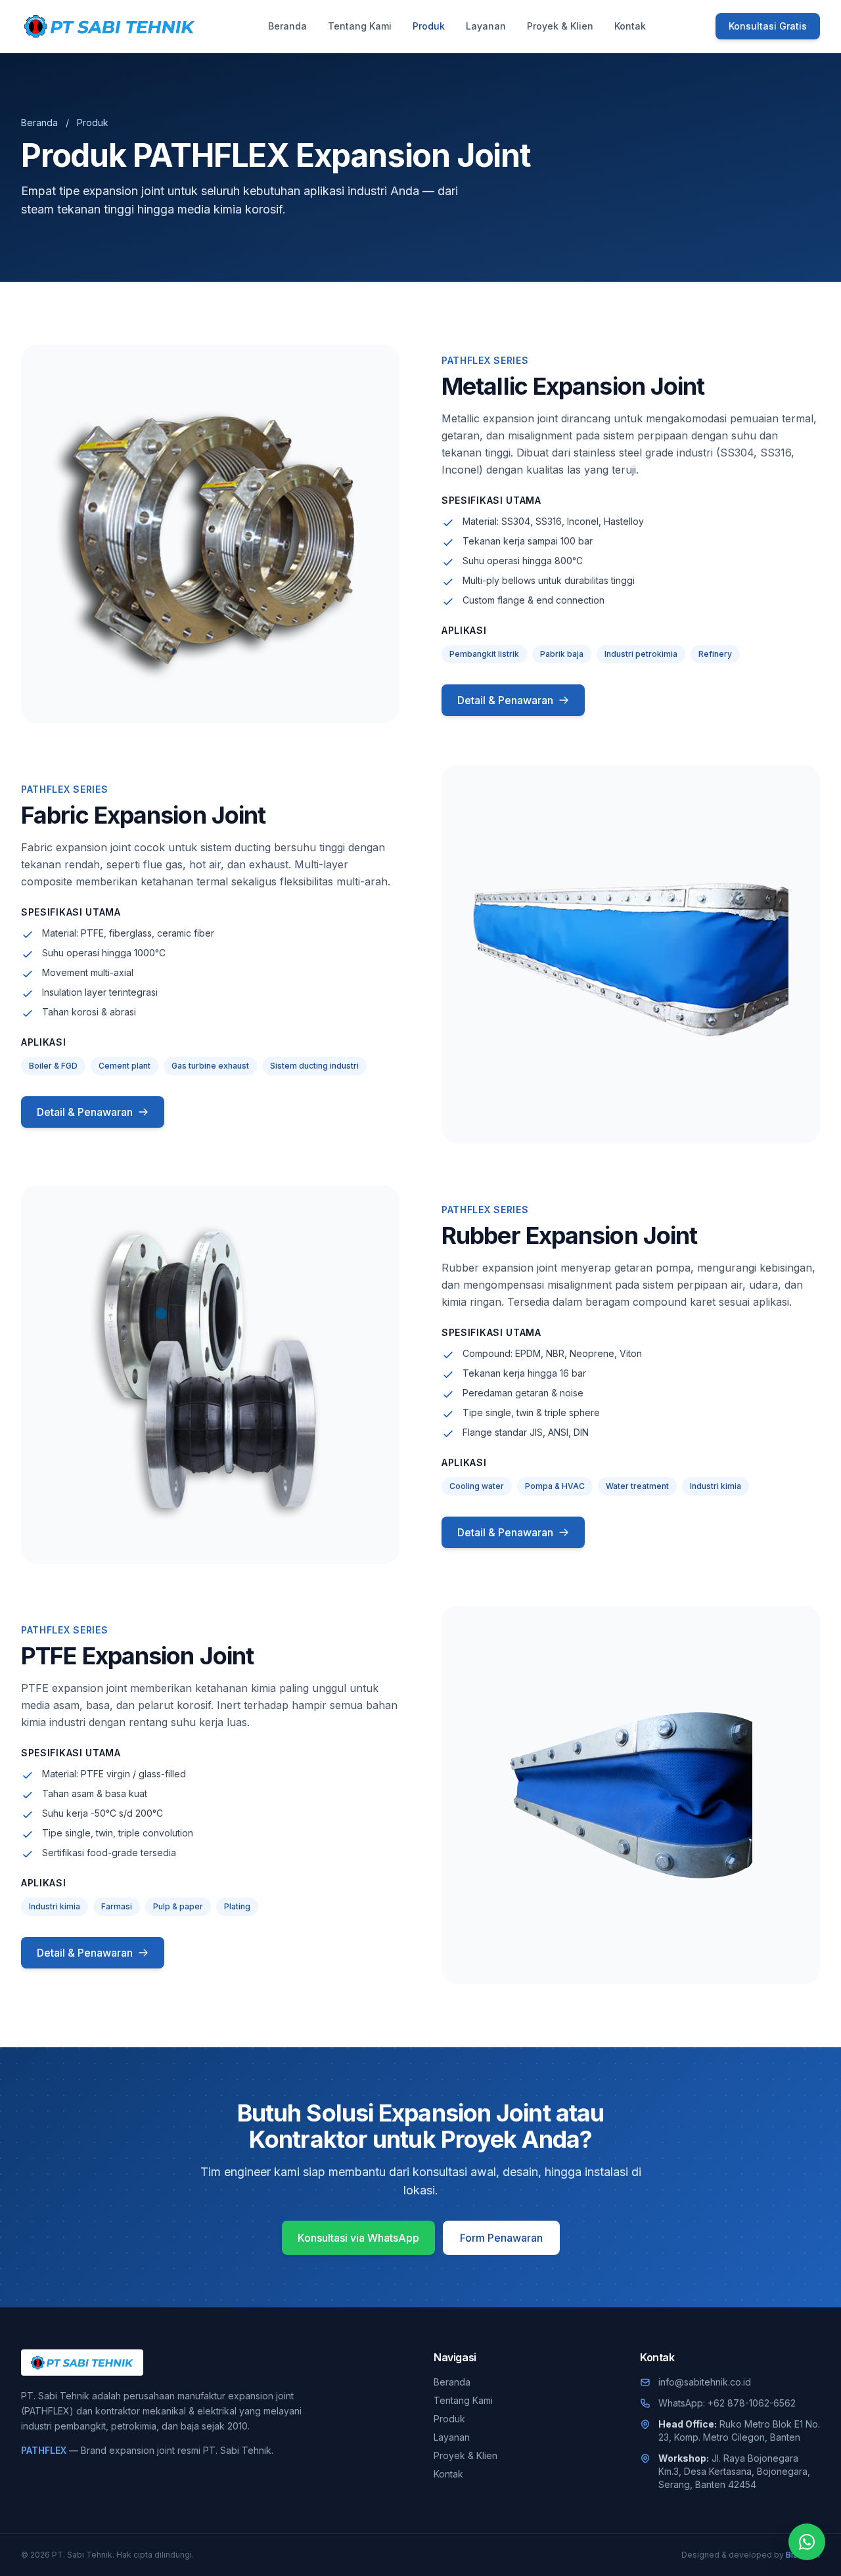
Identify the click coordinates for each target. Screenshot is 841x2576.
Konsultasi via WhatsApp (358, 2238)
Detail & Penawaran (505, 700)
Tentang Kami (360, 26)
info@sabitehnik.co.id (705, 2382)
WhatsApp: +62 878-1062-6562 (727, 2403)
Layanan (486, 26)
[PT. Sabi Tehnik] (110, 26)
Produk (429, 26)
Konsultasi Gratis (768, 26)
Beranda (287, 26)
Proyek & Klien (560, 26)
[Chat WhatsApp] (807, 2542)
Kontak (630, 26)
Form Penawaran (501, 2238)
